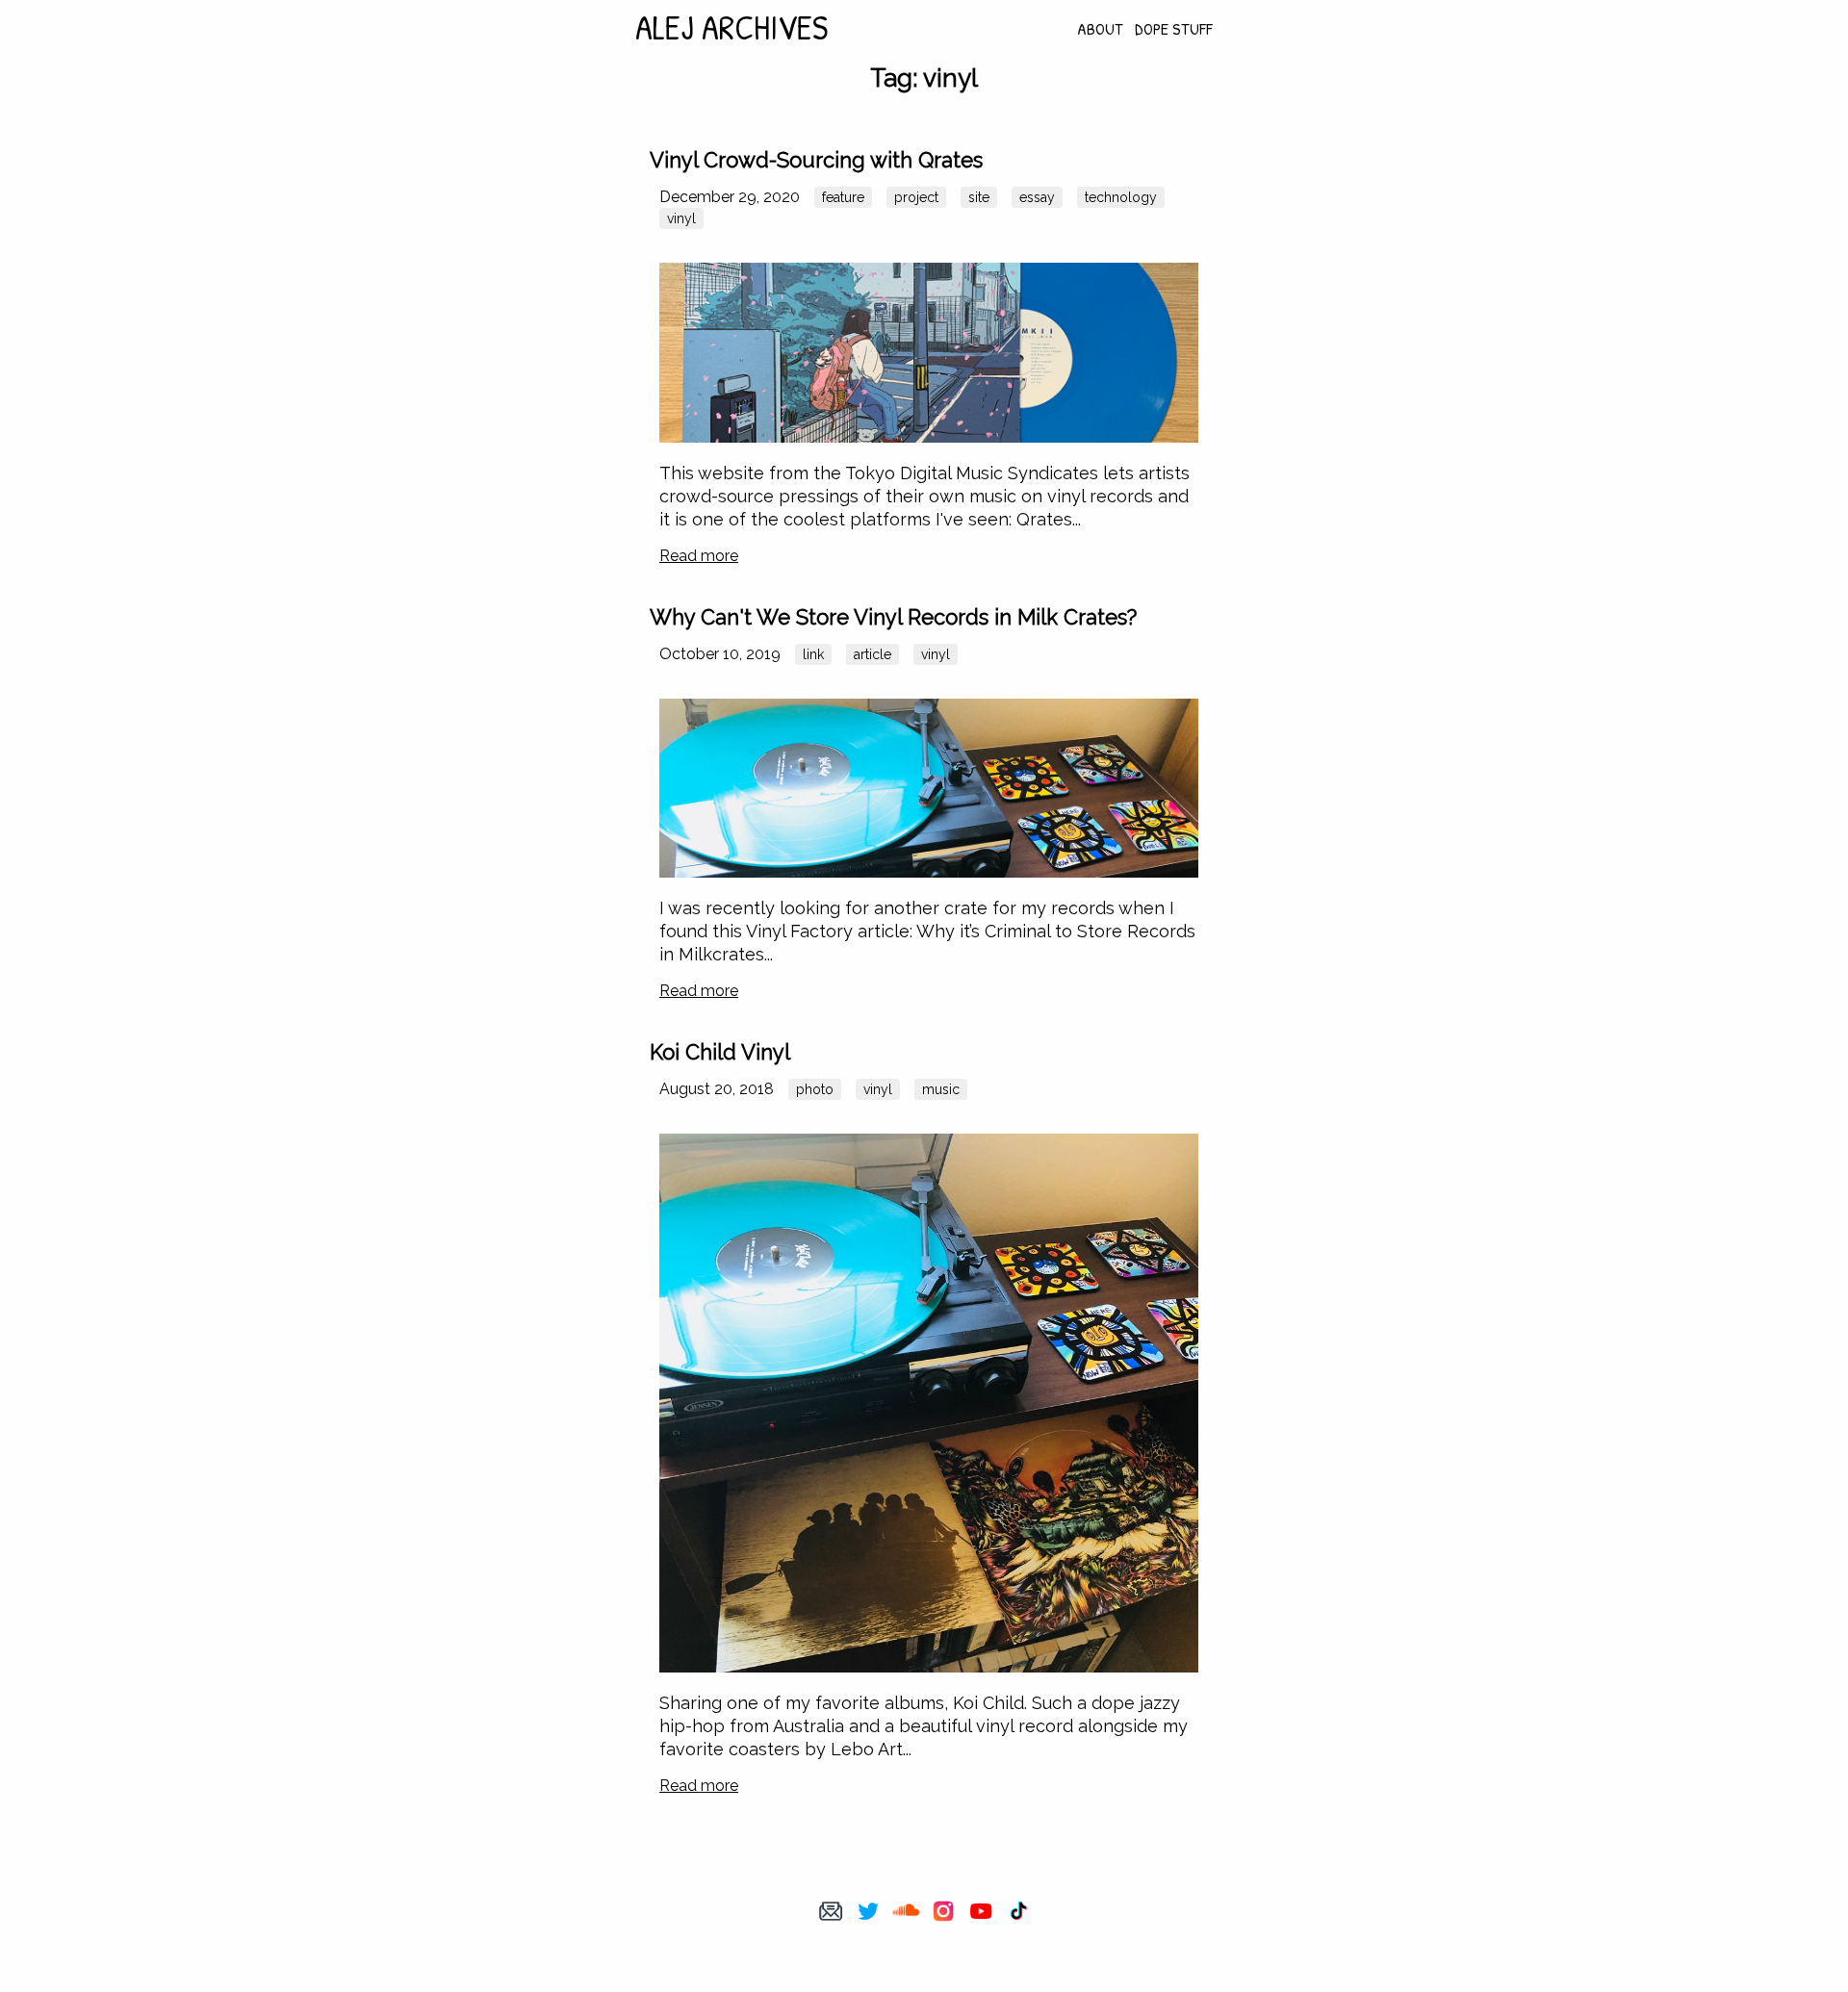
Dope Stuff (1174, 28)
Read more (699, 556)
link (813, 654)
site (979, 197)
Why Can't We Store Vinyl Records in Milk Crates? (893, 617)
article (873, 654)
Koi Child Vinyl (720, 1052)
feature (843, 197)
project (916, 197)
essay (1037, 197)
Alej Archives (731, 26)
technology (1121, 197)
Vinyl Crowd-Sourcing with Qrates (816, 160)
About (1100, 28)
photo (815, 1089)
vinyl (681, 218)
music (941, 1089)
